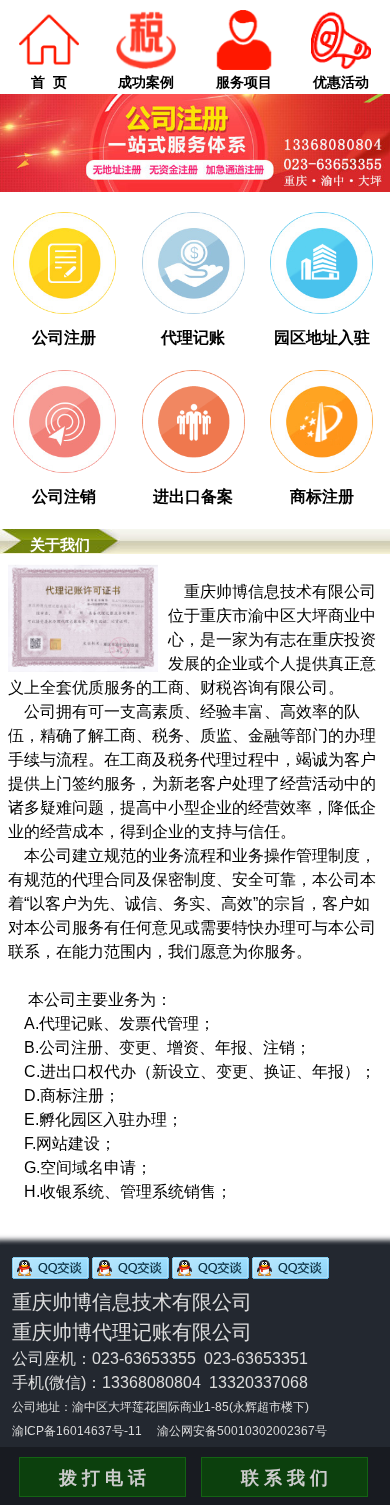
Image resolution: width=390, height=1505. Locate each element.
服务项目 (244, 82)
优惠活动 (341, 82)
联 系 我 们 (284, 1478)
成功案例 (146, 82)
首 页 (49, 82)
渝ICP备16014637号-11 (77, 1431)
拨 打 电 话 (102, 1478)
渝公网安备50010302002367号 (242, 1431)
